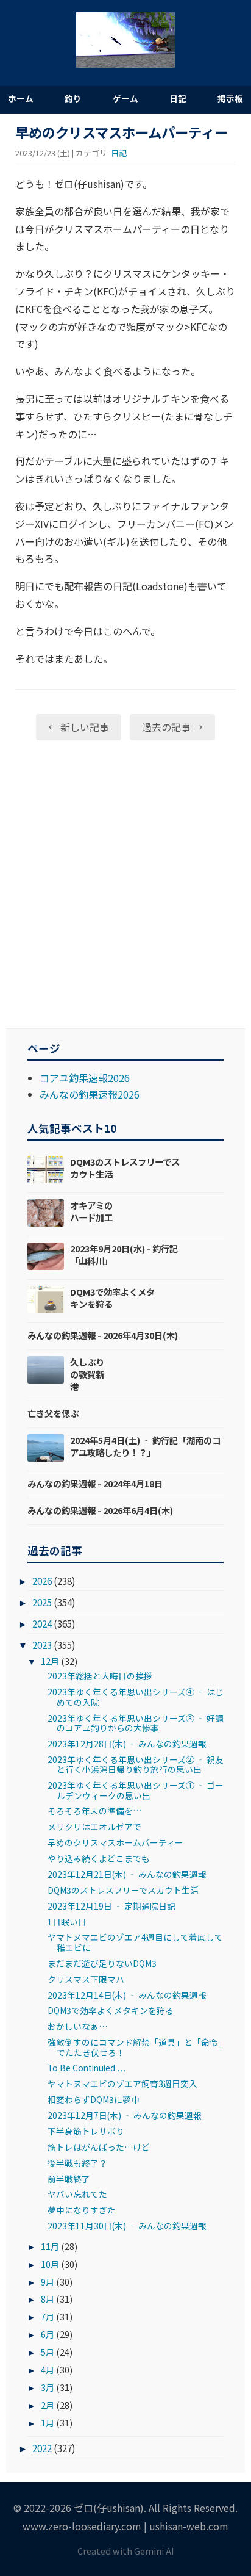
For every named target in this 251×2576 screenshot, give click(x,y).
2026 (42, 1581)
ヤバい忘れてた (77, 2194)
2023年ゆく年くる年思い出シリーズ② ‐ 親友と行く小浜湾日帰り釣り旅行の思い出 (136, 1764)
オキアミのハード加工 (91, 1211)
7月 (48, 2316)
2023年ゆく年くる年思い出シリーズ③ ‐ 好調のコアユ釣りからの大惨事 (136, 1723)
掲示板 (230, 98)
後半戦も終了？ (77, 2163)
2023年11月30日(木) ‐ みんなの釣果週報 (127, 2226)
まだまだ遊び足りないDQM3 (102, 1963)
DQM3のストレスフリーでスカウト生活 (125, 1168)
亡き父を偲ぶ (53, 1413)
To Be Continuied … (87, 2068)
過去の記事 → (172, 727)
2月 (48, 2405)
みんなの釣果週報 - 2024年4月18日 (95, 1483)
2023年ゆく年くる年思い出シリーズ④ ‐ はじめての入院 (136, 1697)
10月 (50, 2264)
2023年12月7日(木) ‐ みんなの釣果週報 (125, 2115)
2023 (42, 1645)
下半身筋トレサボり (86, 2131)
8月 (48, 2299)
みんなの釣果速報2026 (90, 1094)
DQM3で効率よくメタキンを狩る (112, 1298)
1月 (48, 2423)
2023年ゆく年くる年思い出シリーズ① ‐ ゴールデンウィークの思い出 (136, 1790)
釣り (73, 98)
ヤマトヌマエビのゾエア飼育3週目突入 (122, 2084)
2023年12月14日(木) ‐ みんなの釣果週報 (127, 1995)
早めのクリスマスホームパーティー (115, 1842)
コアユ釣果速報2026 (85, 1078)
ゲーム (125, 98)
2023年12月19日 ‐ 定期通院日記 (111, 1906)
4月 (48, 2369)
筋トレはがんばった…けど (99, 2147)
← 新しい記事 (79, 727)
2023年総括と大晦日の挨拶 (100, 1676)
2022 (42, 2448)
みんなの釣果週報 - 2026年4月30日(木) (103, 1335)
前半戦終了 (69, 2179)
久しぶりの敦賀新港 (87, 1374)
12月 (50, 1661)
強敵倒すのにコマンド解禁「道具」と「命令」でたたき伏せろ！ (135, 2047)
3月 (48, 2387)
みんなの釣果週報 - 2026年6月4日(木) (100, 1510)
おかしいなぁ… (77, 2026)
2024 (42, 1623)
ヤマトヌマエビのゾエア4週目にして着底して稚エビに (135, 1942)
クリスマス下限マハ (86, 1979)
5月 (48, 2352)
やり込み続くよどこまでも (99, 1858)
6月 (48, 2334)
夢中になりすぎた (82, 2210)
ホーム (21, 98)
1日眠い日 (67, 1922)
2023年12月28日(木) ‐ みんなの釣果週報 (127, 1744)
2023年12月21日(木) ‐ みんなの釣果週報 (127, 1874)
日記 (178, 98)
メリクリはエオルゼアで (94, 1827)
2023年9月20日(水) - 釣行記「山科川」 (124, 1254)
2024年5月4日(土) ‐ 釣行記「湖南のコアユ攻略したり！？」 (145, 1446)
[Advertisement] (125, 884)
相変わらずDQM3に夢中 (94, 2099)
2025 (42, 1602)
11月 (50, 2246)
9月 (48, 2282)
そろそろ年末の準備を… (94, 1811)
